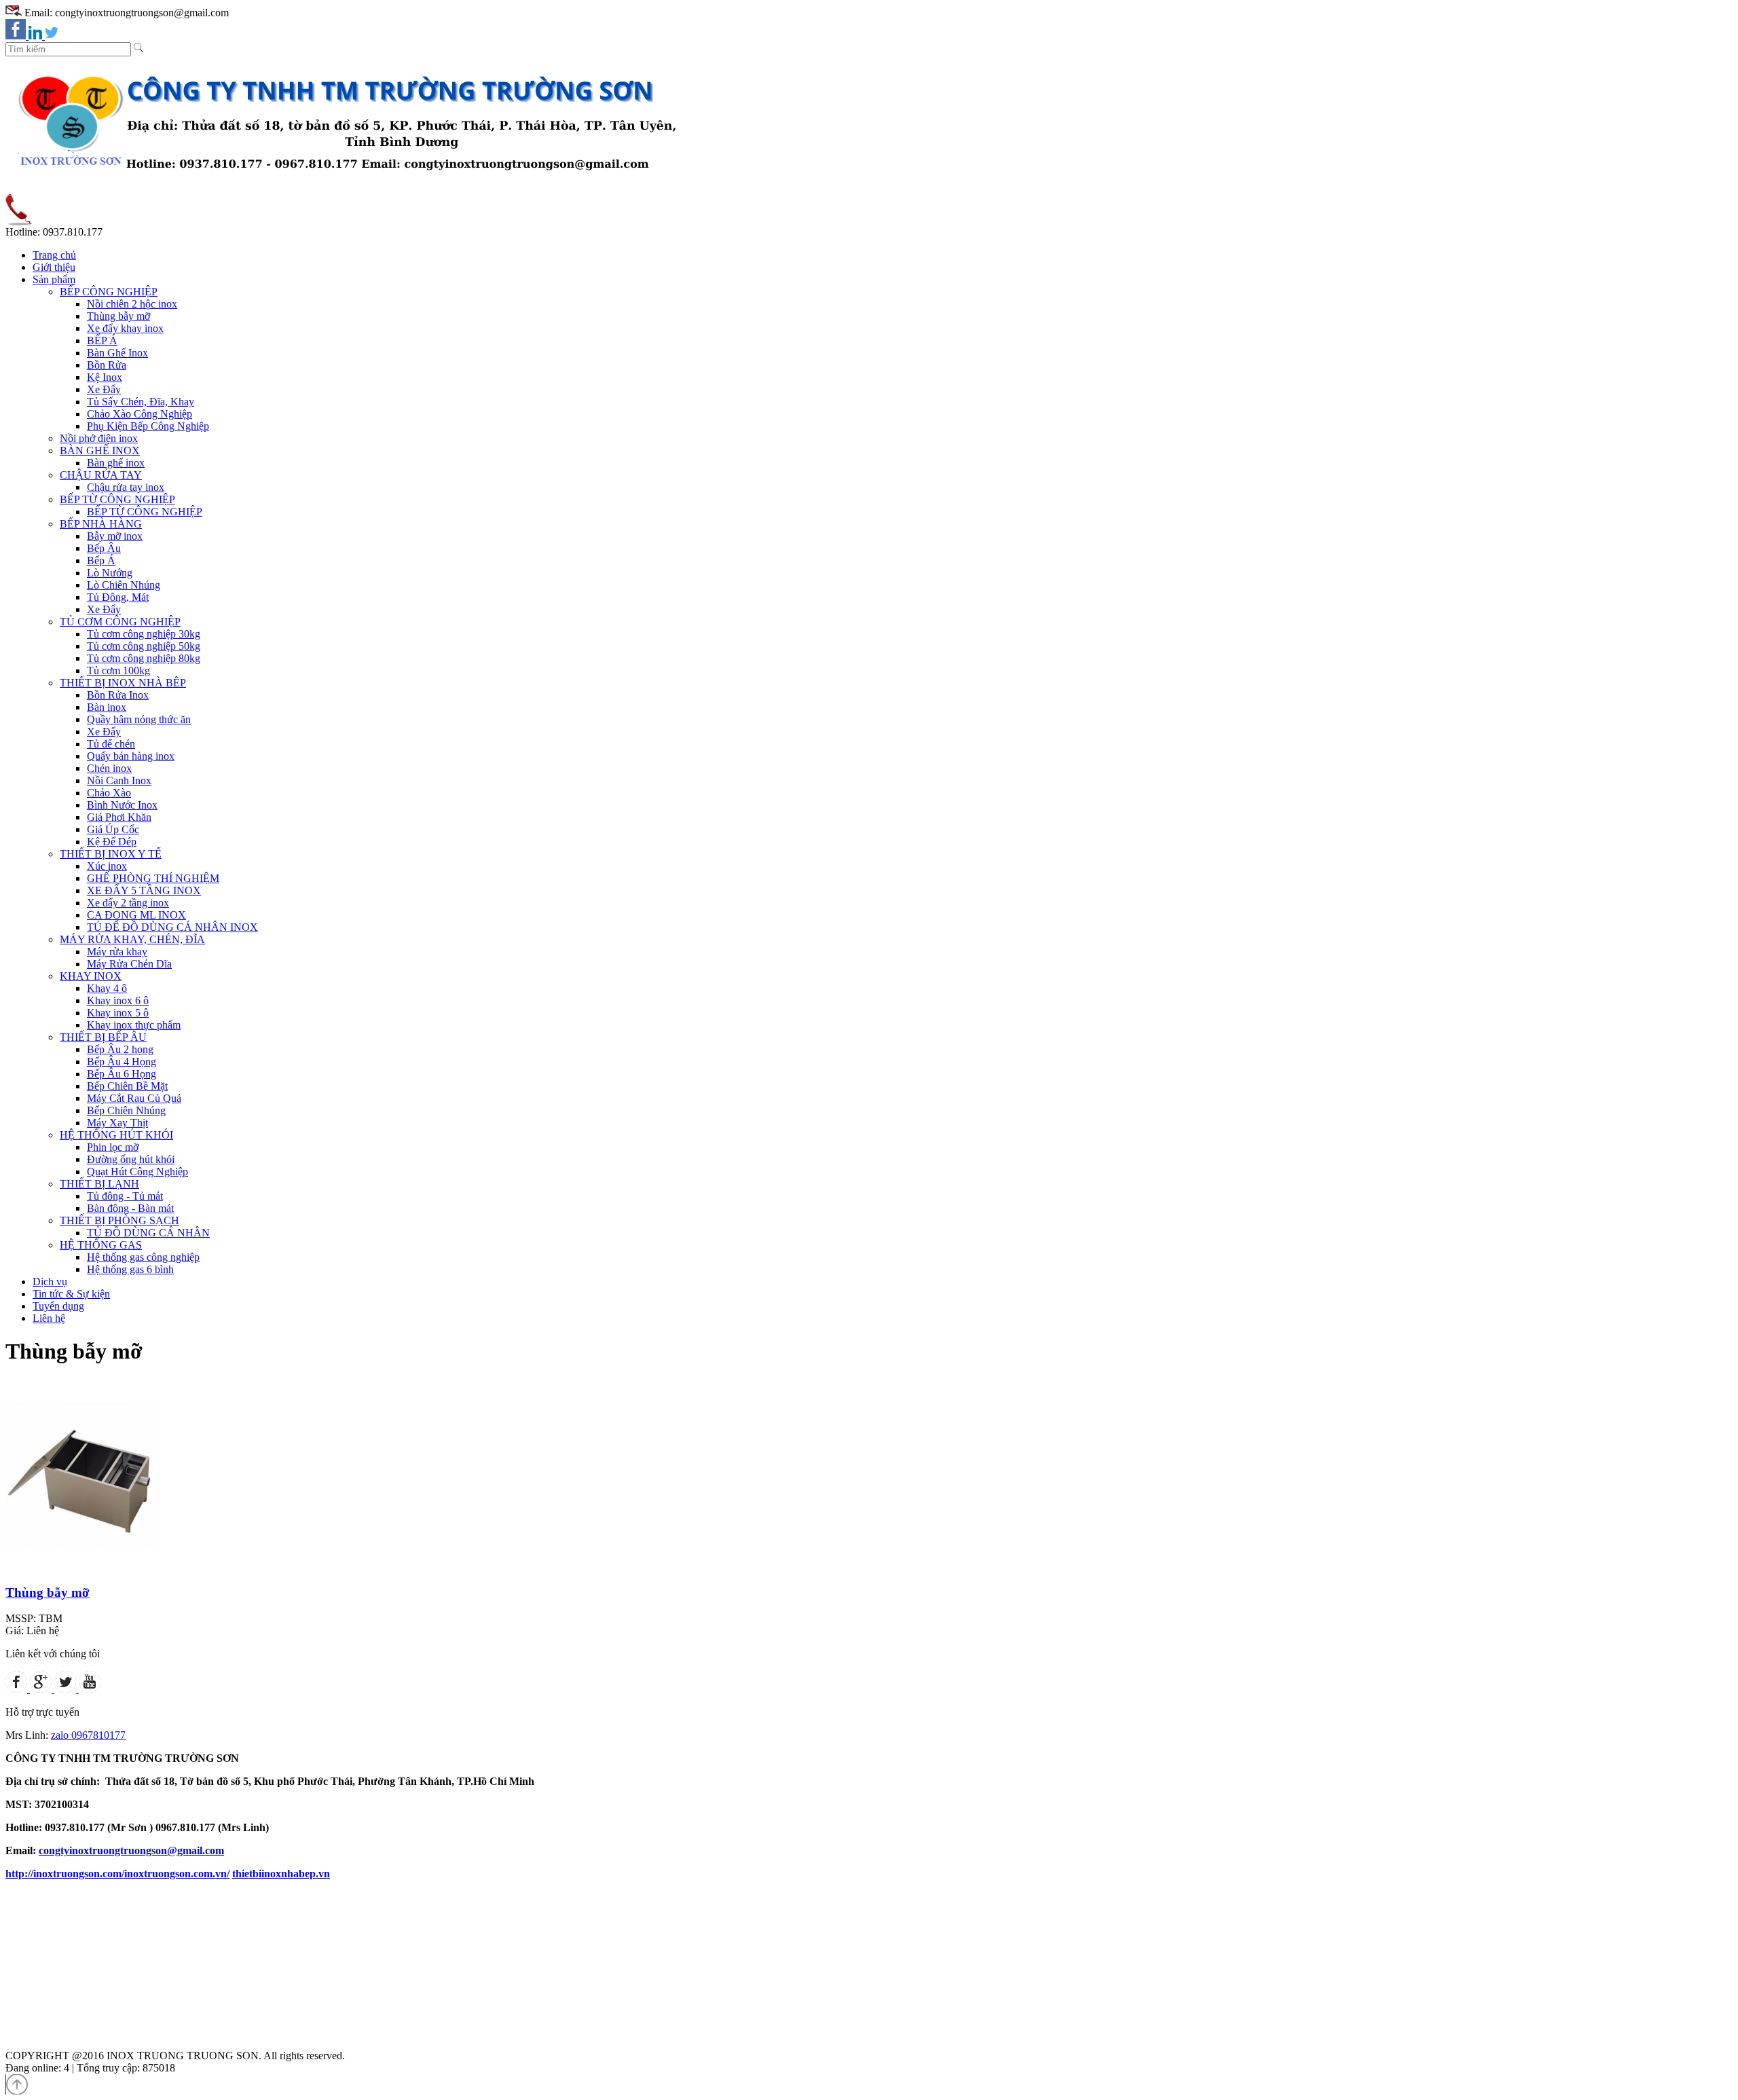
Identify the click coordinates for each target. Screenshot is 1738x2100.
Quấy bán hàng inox (131, 756)
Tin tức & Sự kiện (71, 1294)
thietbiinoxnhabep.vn (281, 1874)
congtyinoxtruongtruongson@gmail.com (131, 1850)
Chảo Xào (109, 793)
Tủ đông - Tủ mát (125, 1196)
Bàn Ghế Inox (117, 353)
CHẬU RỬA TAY (101, 475)
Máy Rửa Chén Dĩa (129, 964)
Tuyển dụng (58, 1306)
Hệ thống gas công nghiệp (143, 1257)
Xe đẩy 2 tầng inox (128, 903)
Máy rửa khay (117, 952)
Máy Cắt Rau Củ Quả (134, 1098)
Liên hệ (49, 1318)
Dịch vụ (50, 1282)
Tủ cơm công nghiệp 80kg (144, 658)
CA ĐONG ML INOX (136, 915)
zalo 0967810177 (88, 1735)
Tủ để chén (111, 744)
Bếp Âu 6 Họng (122, 1074)
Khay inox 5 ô (118, 1013)
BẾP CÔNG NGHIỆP (109, 292)
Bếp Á (101, 560)
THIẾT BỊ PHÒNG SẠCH (119, 1220)
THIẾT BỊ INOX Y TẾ (111, 854)
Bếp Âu (104, 548)
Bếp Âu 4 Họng (122, 1062)
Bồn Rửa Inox (118, 695)
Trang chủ (54, 255)
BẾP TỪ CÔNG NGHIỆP (117, 499)
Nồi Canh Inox (119, 780)
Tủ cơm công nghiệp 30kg (144, 634)
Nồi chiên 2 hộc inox (132, 304)
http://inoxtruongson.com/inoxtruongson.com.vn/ (117, 1874)
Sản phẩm (54, 279)
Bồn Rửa (107, 365)
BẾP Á (102, 340)
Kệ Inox (105, 377)
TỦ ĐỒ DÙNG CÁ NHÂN (148, 1233)
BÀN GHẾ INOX (100, 450)
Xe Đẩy (104, 389)
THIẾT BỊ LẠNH (99, 1184)
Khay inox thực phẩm (134, 1025)
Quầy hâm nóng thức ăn (139, 719)
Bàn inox (107, 707)
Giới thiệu (54, 267)
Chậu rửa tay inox (126, 487)
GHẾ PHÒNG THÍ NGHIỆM (153, 878)
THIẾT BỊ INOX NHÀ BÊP (123, 683)
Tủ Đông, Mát (118, 597)
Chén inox (109, 768)
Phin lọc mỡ (113, 1147)
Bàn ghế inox (116, 463)
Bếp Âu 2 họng (120, 1049)
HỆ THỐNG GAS (101, 1245)
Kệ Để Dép (112, 842)
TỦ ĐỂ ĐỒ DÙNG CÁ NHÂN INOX (172, 927)
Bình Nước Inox (122, 805)
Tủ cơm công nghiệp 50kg (144, 646)
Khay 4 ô (107, 988)
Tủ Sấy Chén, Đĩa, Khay (141, 402)
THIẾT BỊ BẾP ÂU (103, 1037)
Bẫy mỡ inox (115, 536)
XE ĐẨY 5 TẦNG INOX (144, 890)
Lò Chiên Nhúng (124, 585)
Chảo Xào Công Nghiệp (140, 414)
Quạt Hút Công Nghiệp (137, 1172)
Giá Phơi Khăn (119, 817)
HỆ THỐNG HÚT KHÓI (116, 1135)
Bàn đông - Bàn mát (130, 1208)
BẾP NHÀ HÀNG (101, 524)
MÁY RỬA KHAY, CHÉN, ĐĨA (132, 939)
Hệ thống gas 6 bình (130, 1269)
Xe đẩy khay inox (125, 328)
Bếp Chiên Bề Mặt (127, 1086)
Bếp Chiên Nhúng (126, 1110)
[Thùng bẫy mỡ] (80, 1569)
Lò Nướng (110, 573)
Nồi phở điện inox (99, 438)
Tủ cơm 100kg (118, 670)
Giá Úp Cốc (113, 829)
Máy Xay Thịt (117, 1123)
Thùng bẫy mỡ (118, 316)
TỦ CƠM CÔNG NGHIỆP (120, 622)
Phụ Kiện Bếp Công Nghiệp (148, 426)
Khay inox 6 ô (118, 1000)
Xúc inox (107, 866)
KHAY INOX (91, 976)
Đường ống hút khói (131, 1159)
